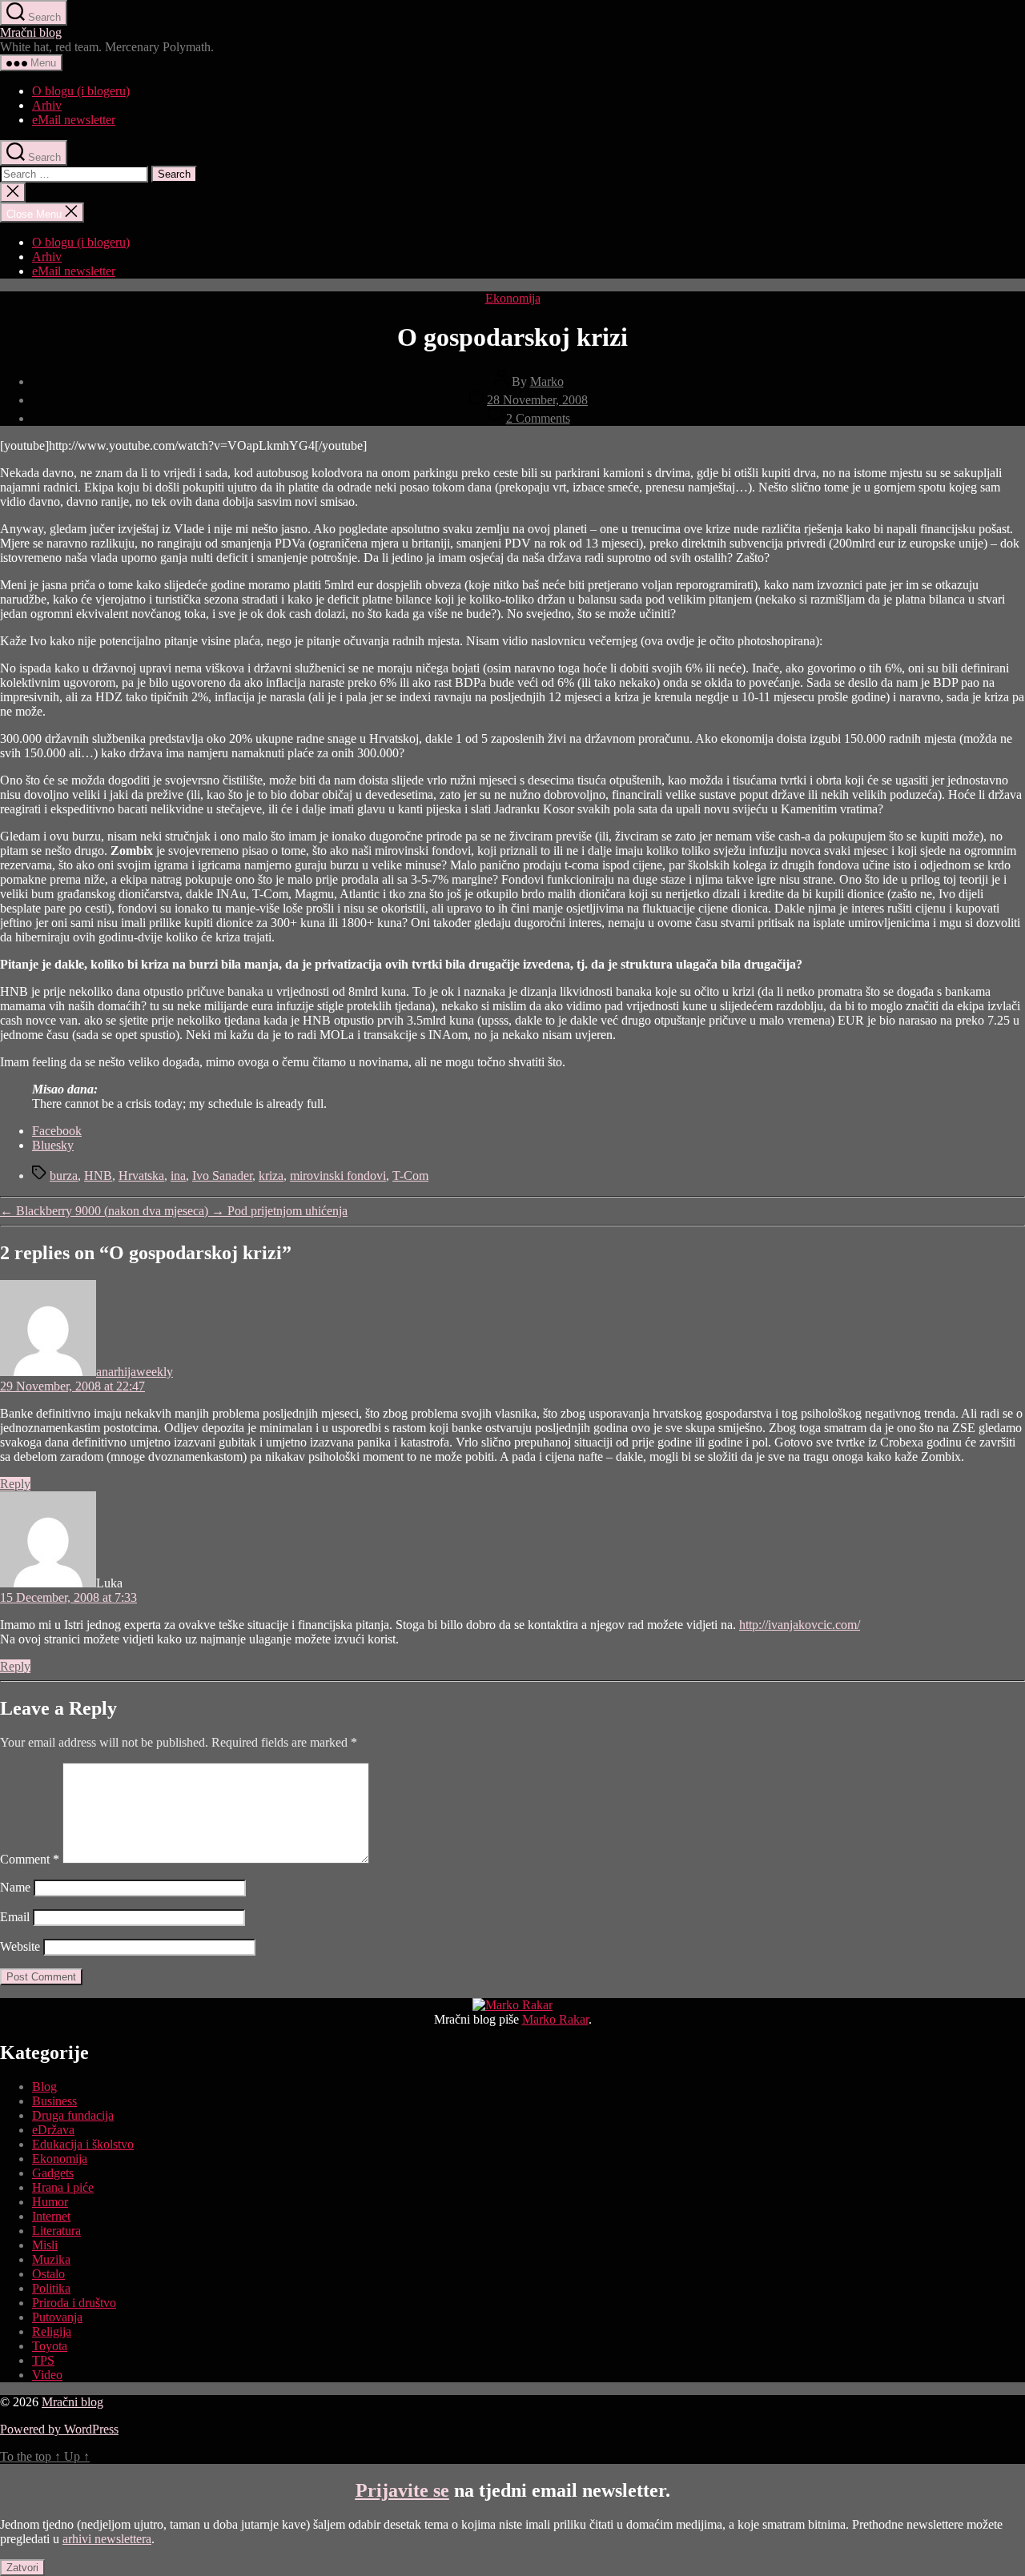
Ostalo (48, 2274)
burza (64, 1176)
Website (20, 1946)
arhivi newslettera (107, 2539)
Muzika (51, 2259)
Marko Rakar (555, 2019)
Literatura (56, 2231)
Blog (44, 2086)
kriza (271, 1176)
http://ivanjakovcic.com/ (800, 1625)
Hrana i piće (63, 2187)
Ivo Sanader (222, 1176)
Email (15, 1917)
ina (178, 1176)
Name (15, 1887)
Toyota (50, 2346)
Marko (547, 381)
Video (47, 2375)
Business (54, 2101)
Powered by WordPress (59, 2429)
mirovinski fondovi (338, 1176)
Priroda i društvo (74, 2303)
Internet (51, 2216)
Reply (15, 1484)
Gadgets (53, 2173)
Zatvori (22, 2568)
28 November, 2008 (537, 400)
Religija (52, 2331)
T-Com (410, 1176)
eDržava (53, 2130)
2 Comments (538, 418)
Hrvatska (141, 1176)
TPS (43, 2360)
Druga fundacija (73, 2115)
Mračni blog (31, 32)
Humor (50, 2202)
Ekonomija (513, 298)
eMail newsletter (74, 120)
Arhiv (47, 105)
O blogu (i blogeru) (81, 91)
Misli (45, 2245)
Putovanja (57, 2317)
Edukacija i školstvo (83, 2144)
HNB (98, 1176)
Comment (30, 1859)
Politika (51, 2288)
